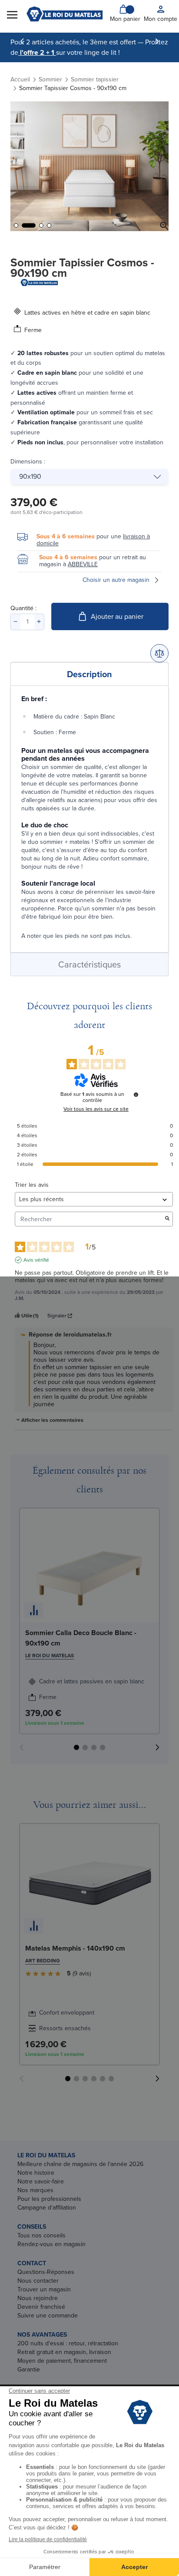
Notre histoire (36, 2173)
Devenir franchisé (41, 2307)
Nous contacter (38, 2281)
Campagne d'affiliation (47, 2208)
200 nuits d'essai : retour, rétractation (68, 2343)
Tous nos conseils (41, 2235)
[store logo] (65, 14)
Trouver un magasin (44, 2289)
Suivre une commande (48, 2316)
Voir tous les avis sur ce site (96, 1109)
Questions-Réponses (46, 2272)
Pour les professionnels (49, 2199)
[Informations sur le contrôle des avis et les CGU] (136, 1095)
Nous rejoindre (38, 2298)
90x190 (30, 476)
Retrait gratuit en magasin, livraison (64, 2352)
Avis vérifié (36, 1260)
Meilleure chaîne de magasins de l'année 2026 (80, 2164)
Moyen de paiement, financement (62, 2361)
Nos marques (35, 2190)
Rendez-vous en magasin (51, 2244)
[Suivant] (157, 41)
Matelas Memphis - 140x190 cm (75, 1948)
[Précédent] (22, 41)
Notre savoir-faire (41, 2181)
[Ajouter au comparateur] (159, 653)
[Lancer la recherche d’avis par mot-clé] (167, 1219)
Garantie (29, 2369)
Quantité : (23, 608)
